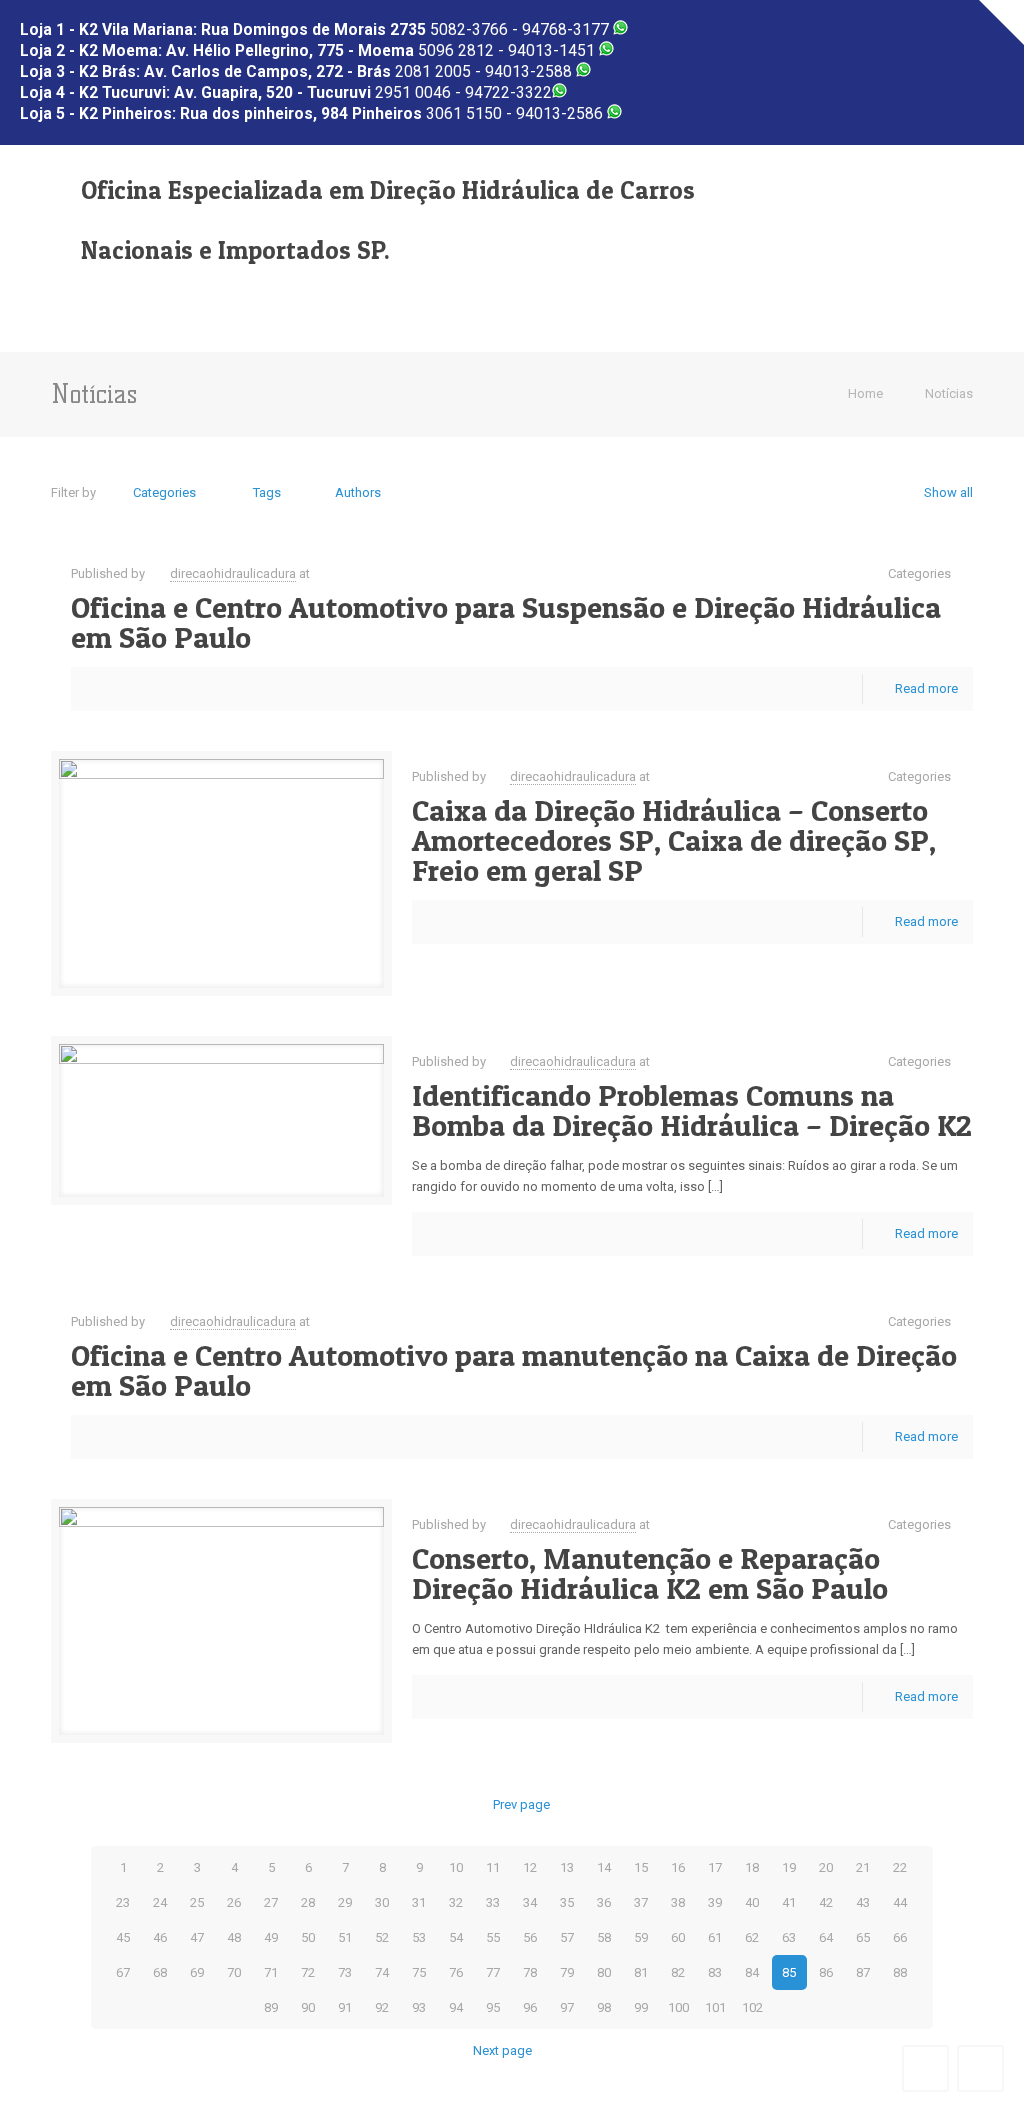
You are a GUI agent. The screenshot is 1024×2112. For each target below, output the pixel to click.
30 (382, 1902)
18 (752, 1867)
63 (789, 1937)
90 (308, 2007)
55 (493, 1937)
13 (567, 1867)
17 (715, 1867)
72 (308, 1972)
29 (345, 1902)
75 (419, 1972)
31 (419, 1902)
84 (752, 1972)
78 (530, 1972)
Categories (164, 492)
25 (197, 1902)
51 (345, 1937)
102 (752, 2007)
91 (345, 2007)
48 (234, 1937)
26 (234, 1902)
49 (271, 1937)
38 (678, 1902)
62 (752, 1937)
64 (826, 1937)
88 (900, 1972)
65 (863, 1937)
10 (456, 1867)
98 (604, 2007)
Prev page (521, 1804)
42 (826, 1902)
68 (160, 1972)
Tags (267, 492)
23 (123, 1902)
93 (419, 2007)
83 (715, 1972)
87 (863, 1972)
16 (678, 1867)
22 (900, 1867)
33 (493, 1902)
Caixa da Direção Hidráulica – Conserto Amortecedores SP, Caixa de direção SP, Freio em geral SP (674, 840)
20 (826, 1867)
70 (234, 1972)
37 (641, 1902)
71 (271, 1972)
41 (789, 1902)
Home (865, 393)
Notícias (949, 393)
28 (308, 1902)
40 (752, 1902)
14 (604, 1867)
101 (715, 2007)
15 (641, 1867)
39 (715, 1902)
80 (604, 1972)
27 (271, 1902)
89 (271, 2007)
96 (530, 2007)
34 (530, 1902)
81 (641, 1972)
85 (789, 1972)
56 (530, 1937)
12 (530, 1867)
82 (678, 1972)
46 (160, 1937)
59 (641, 1937)
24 (160, 1902)
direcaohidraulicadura (233, 573)
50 (308, 1937)
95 (493, 2007)
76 (456, 1972)
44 (900, 1902)
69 (197, 1972)
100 (678, 2007)
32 (456, 1902)
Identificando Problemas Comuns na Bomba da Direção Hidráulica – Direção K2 (692, 1110)
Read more (926, 688)
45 (123, 1937)
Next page (502, 2050)
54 (456, 1937)
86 (826, 1972)
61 (715, 1937)
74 (382, 1972)
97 (567, 2007)
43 (863, 1902)
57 (567, 1937)
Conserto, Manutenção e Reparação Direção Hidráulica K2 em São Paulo (650, 1573)
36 (604, 1902)
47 (197, 1937)
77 (493, 1972)
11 (493, 1867)
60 (678, 1937)
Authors (358, 492)
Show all (948, 492)
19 (789, 1867)
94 (456, 2007)
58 (604, 1937)
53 (419, 1937)
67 (123, 1972)
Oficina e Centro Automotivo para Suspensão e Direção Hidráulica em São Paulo (506, 622)
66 (900, 1937)
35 (567, 1902)
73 (345, 1972)
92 (382, 2007)
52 (382, 1937)
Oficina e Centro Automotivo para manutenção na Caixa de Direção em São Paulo (514, 1370)
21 (863, 1867)
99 (641, 2007)
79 (567, 1972)
